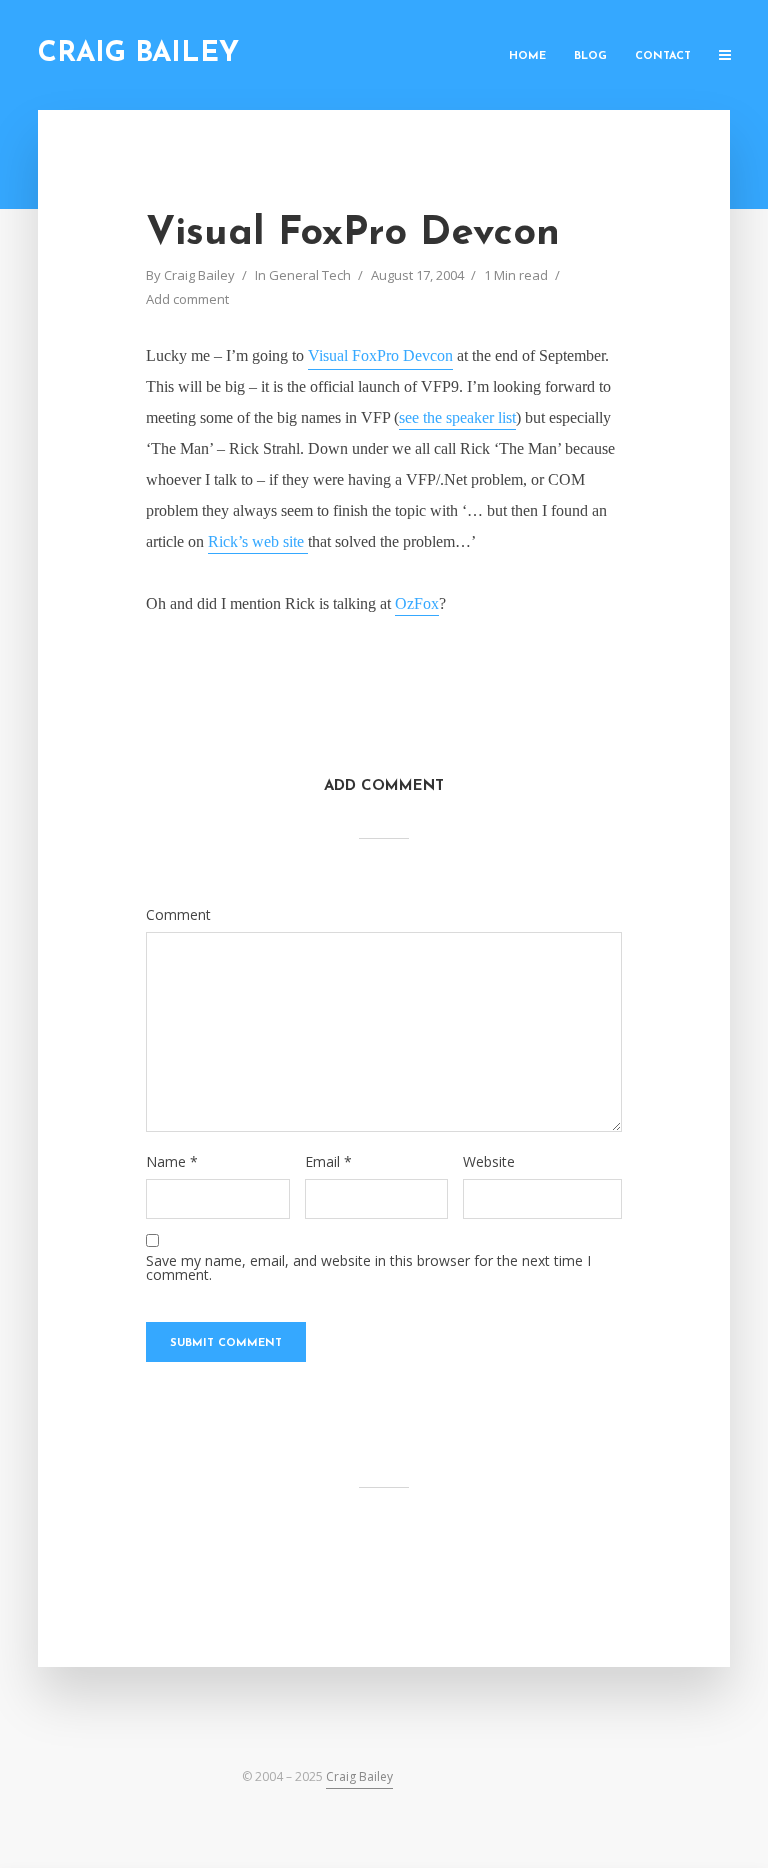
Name (172, 1162)
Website (489, 1162)
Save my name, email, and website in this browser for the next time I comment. (368, 1268)
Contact (663, 56)
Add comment (187, 299)
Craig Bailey (138, 54)
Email (328, 1162)
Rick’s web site (258, 541)
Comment (178, 915)
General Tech (310, 275)
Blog (590, 56)
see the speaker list (457, 417)
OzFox (417, 603)
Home (527, 56)
